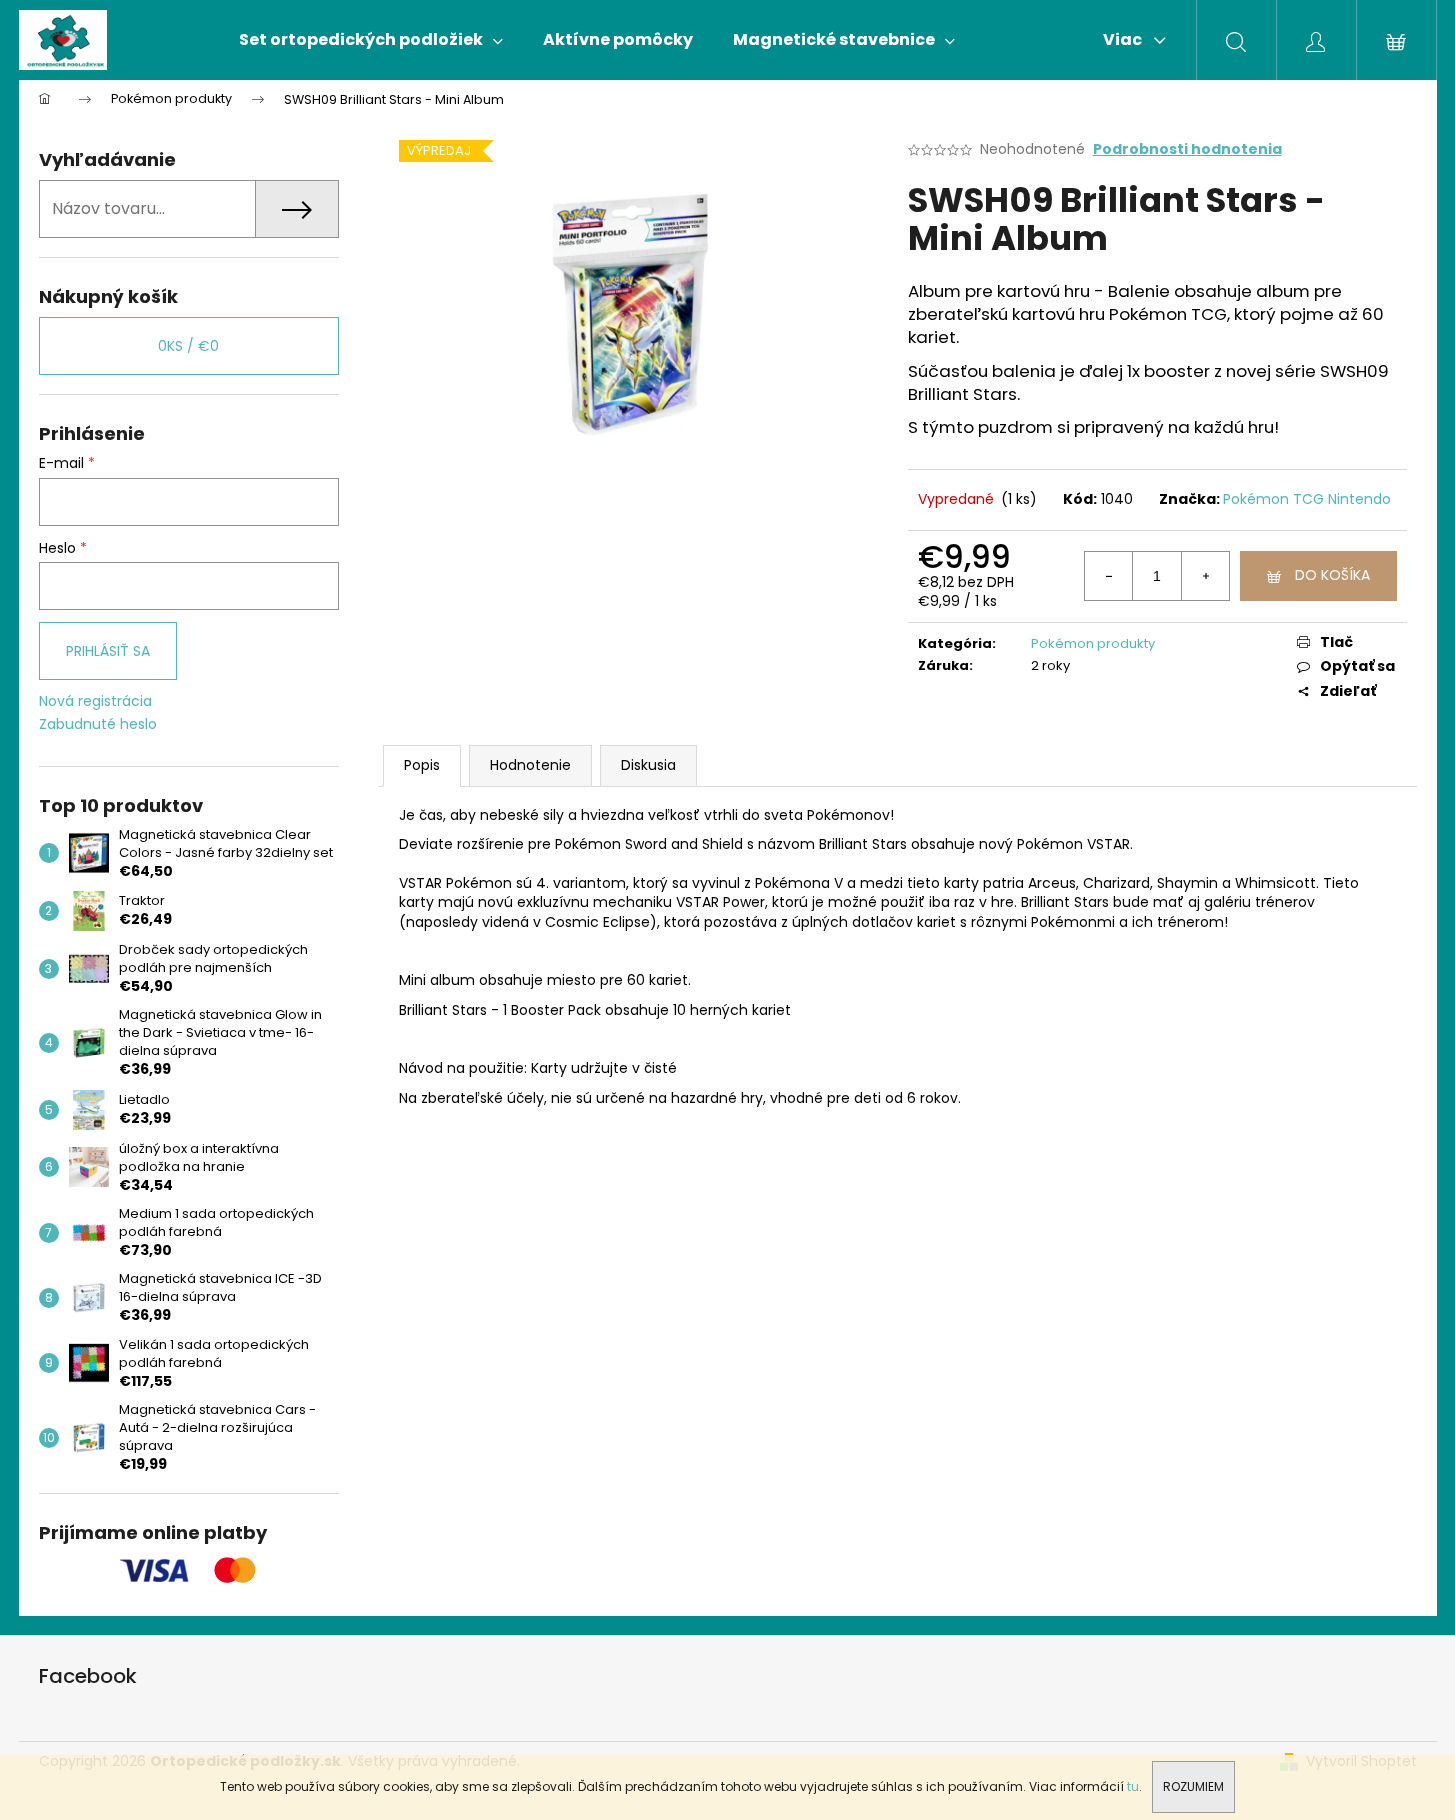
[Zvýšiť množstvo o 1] (1205, 576)
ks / (188, 346)
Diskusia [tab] (648, 765)
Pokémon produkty (1093, 643)
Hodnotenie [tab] (530, 765)
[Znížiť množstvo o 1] (1109, 576)
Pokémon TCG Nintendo (1307, 499)
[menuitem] (371, 40)
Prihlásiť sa (108, 651)
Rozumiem (1193, 1786)
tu (1133, 1786)
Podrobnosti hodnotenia (1187, 149)
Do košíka (1332, 575)
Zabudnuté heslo (98, 724)
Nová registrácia (95, 701)
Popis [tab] (422, 765)
